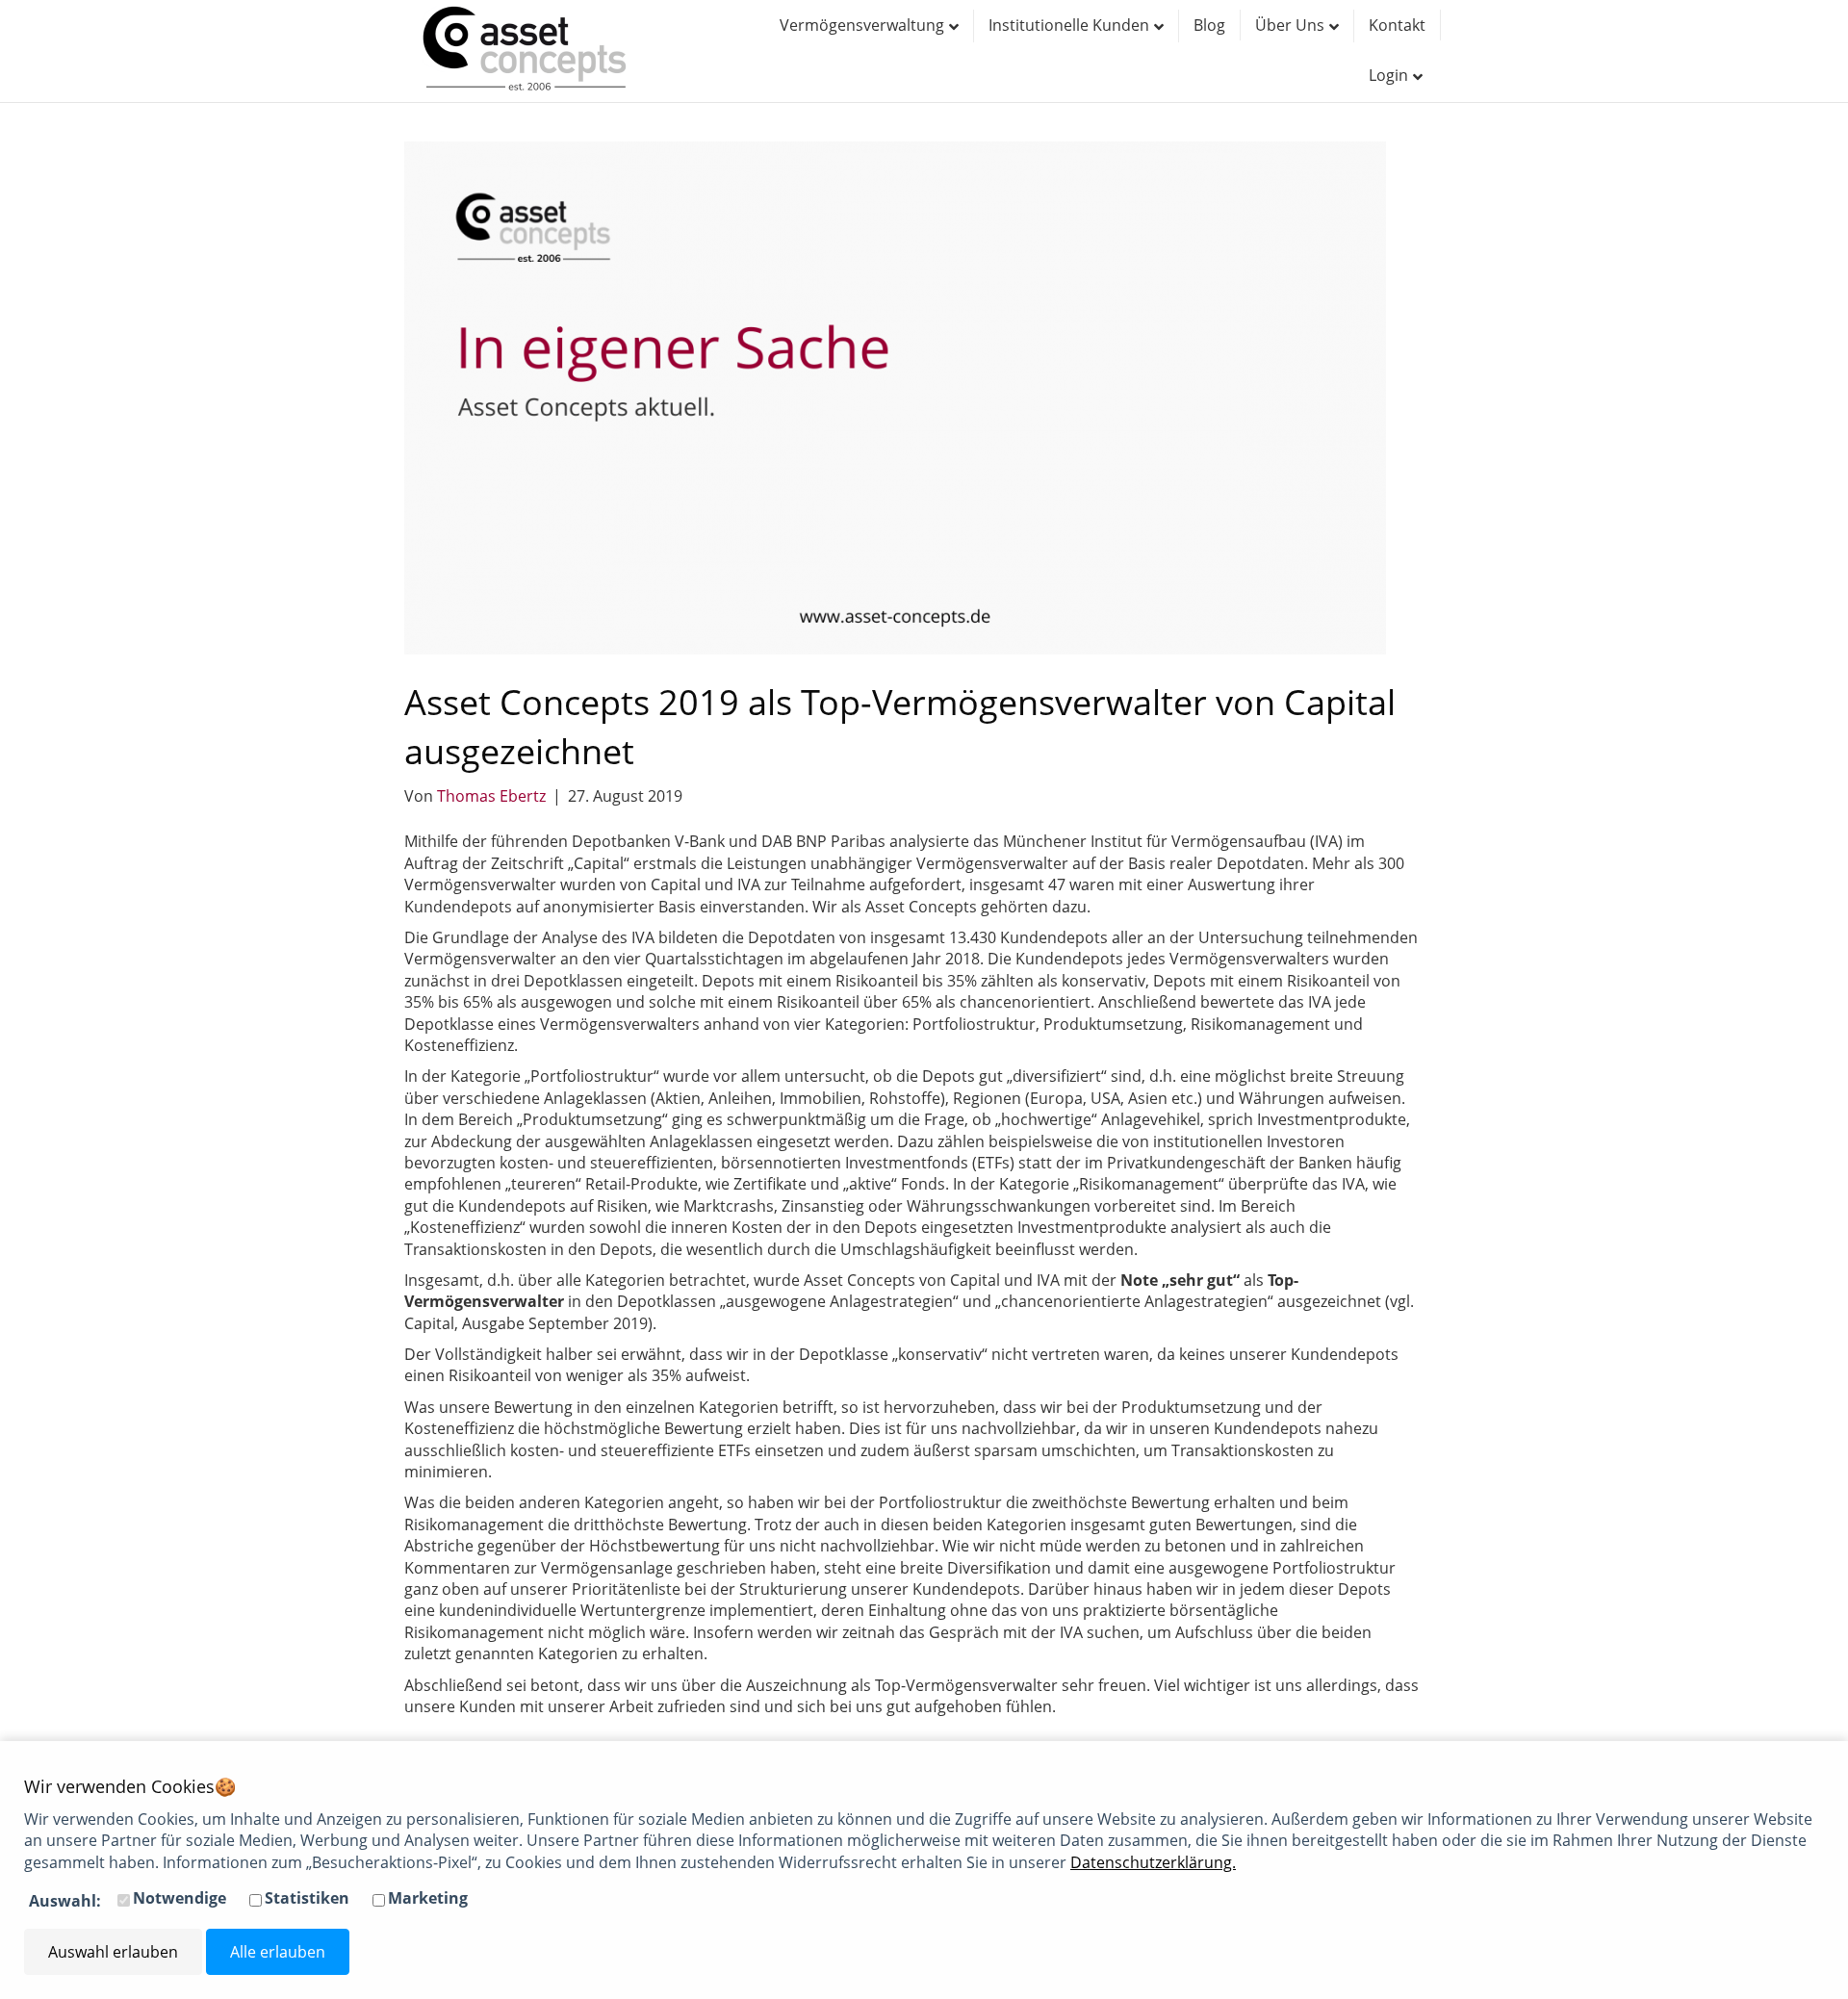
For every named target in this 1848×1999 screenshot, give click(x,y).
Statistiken (307, 1898)
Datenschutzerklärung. (1153, 1862)
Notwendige (180, 1898)
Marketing (428, 1898)
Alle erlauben (278, 1952)
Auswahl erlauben (113, 1952)
